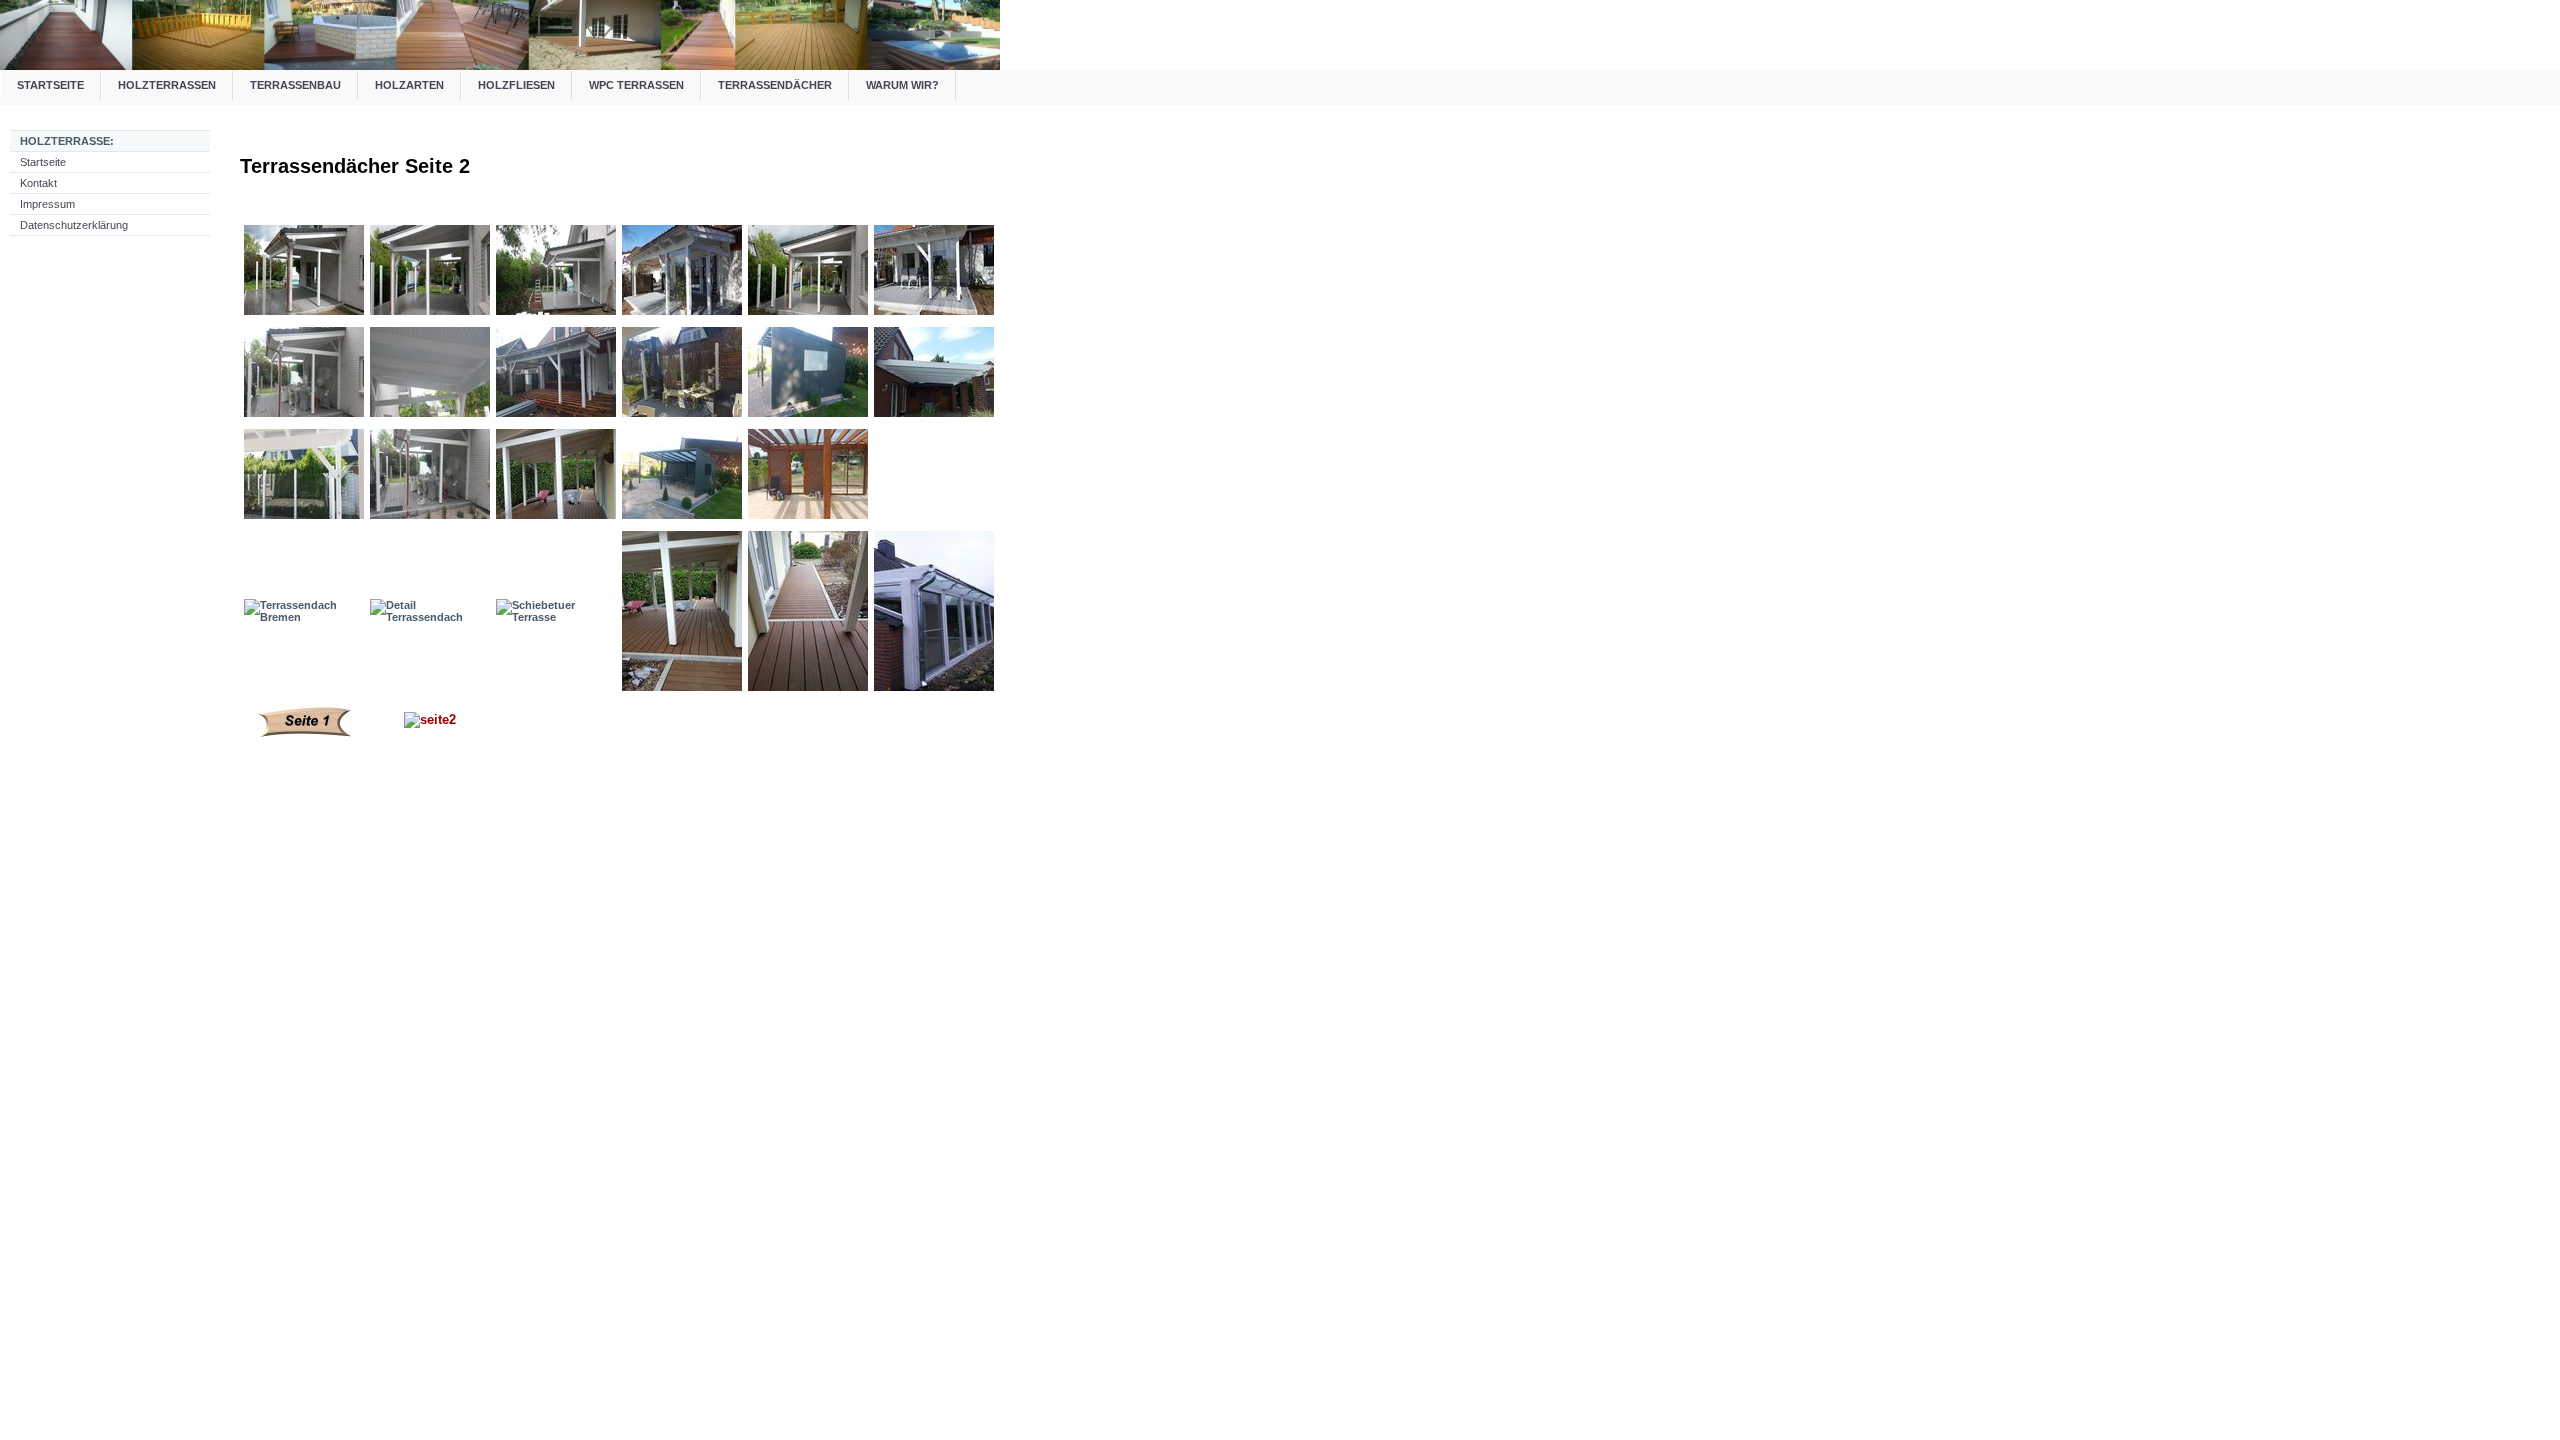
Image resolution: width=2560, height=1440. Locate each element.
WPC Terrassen (636, 85)
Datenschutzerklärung (74, 225)
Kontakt (38, 183)
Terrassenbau (295, 85)
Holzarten (409, 85)
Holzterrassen (167, 85)
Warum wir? (902, 85)
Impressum (47, 204)
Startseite (50, 85)
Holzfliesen (516, 85)
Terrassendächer (775, 85)
